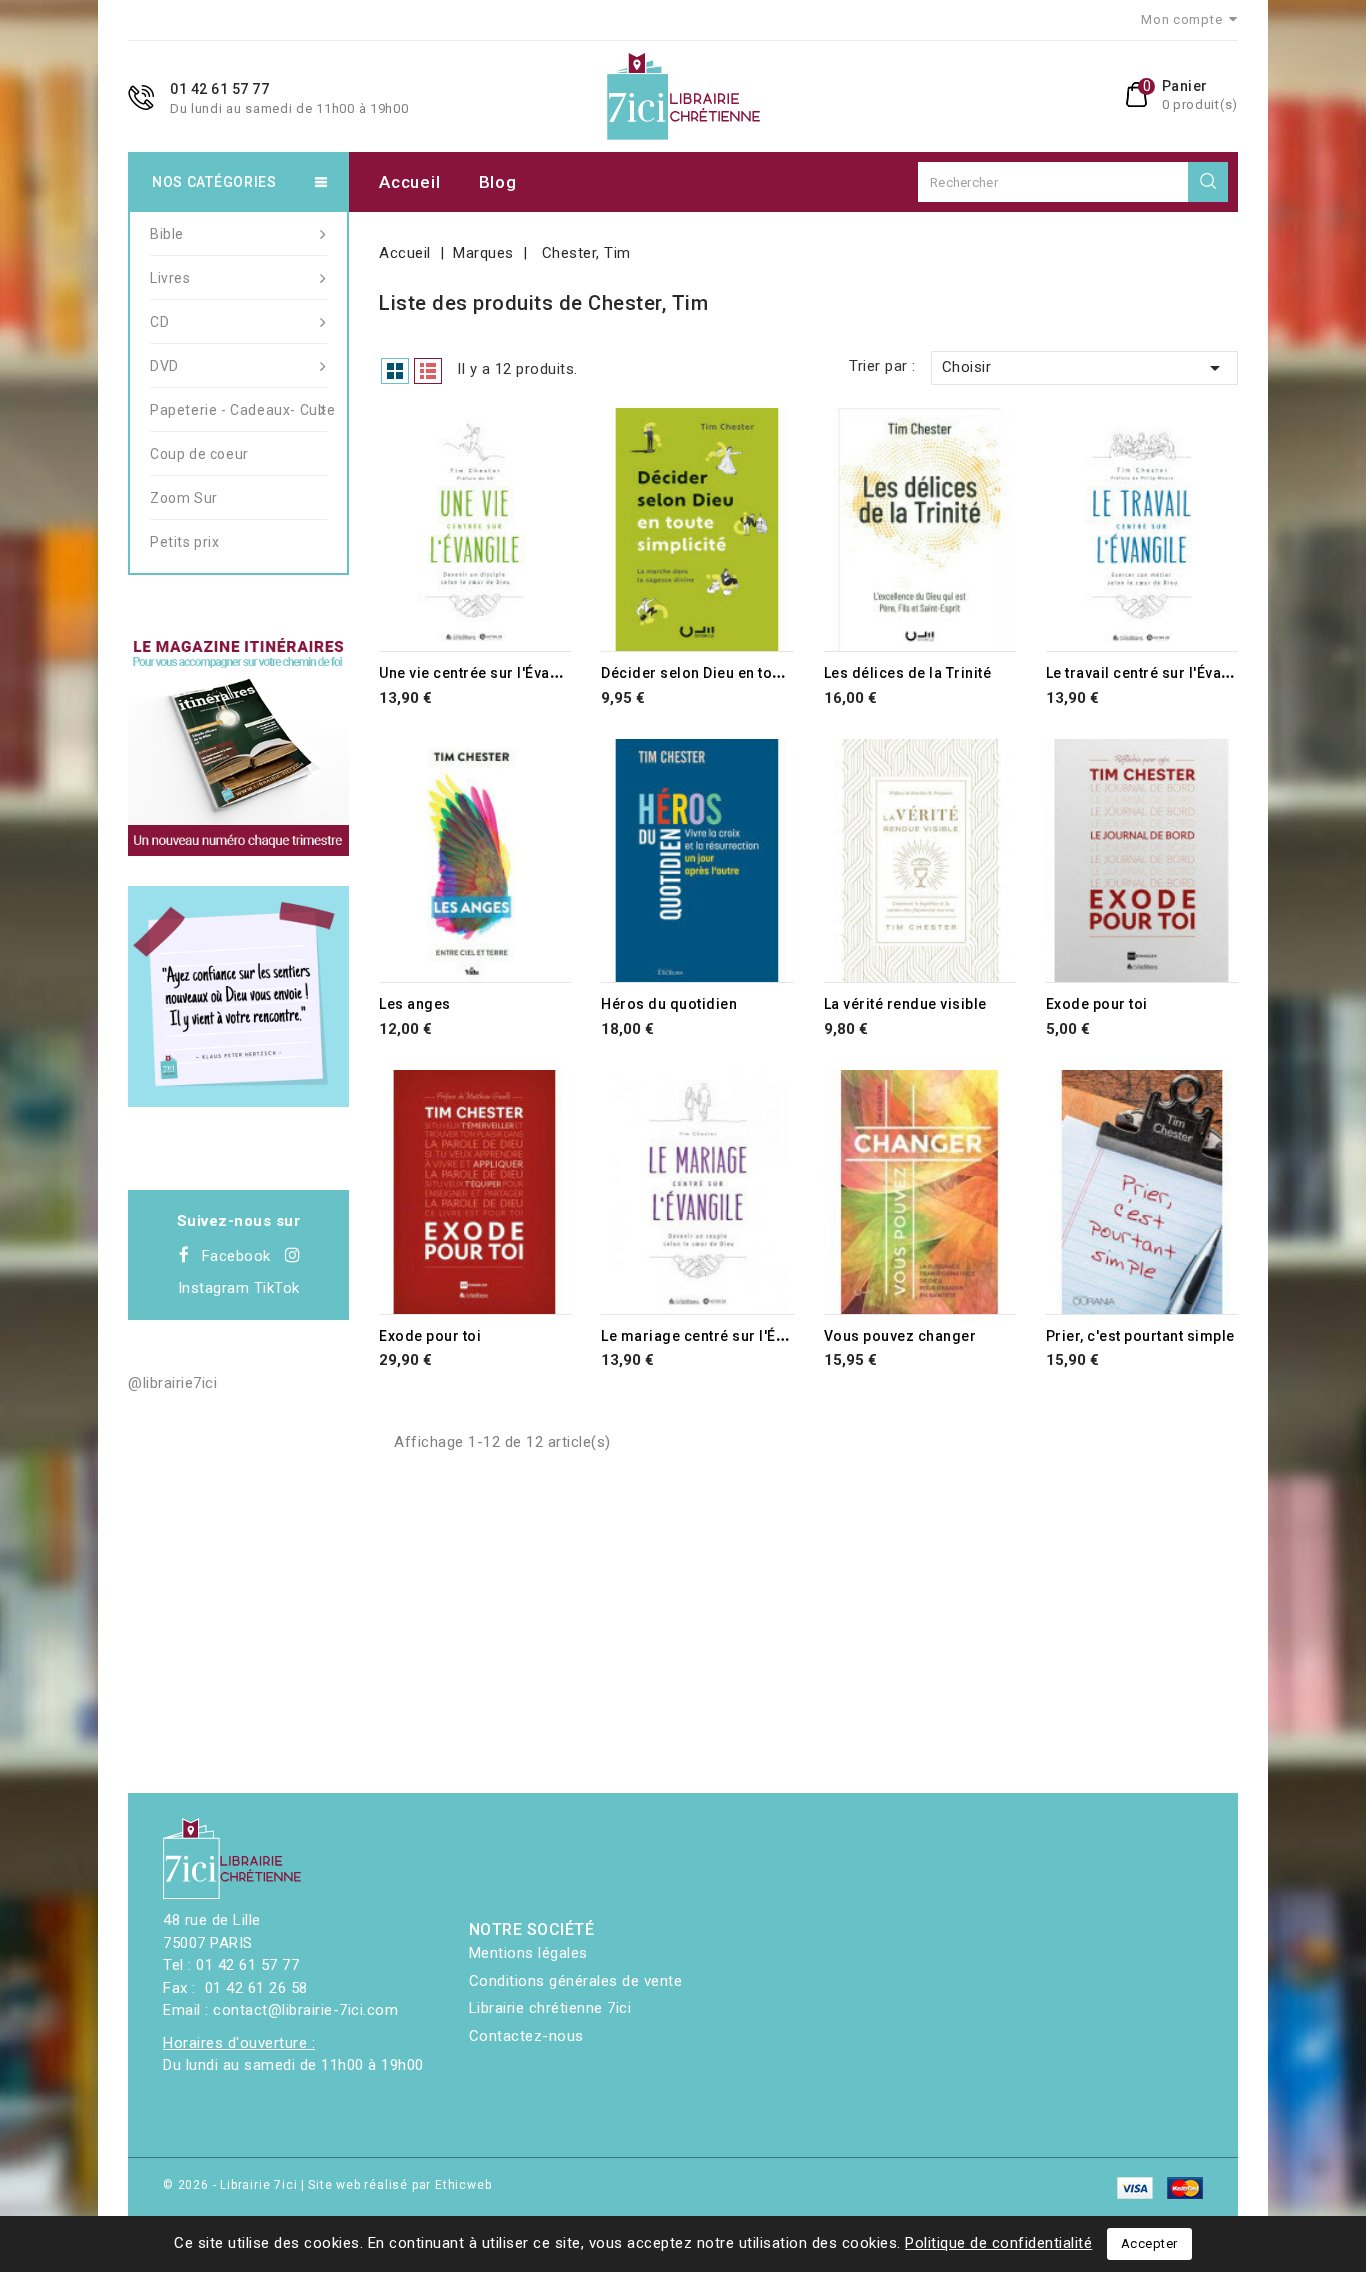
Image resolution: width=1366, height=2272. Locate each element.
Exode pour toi (1097, 1004)
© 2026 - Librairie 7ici (232, 2185)
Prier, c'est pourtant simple (1140, 1336)
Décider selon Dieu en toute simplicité (734, 673)
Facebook (236, 1256)
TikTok (277, 1288)
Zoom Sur (184, 498)
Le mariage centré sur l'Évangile (714, 1336)
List (428, 371)
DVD (164, 366)
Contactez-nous (526, 2036)
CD (159, 322)
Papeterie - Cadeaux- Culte (238, 410)
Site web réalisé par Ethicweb (399, 2185)
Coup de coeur (199, 454)
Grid (395, 371)
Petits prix (185, 542)
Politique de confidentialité (998, 2243)
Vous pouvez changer (900, 1336)
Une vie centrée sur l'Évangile (482, 673)
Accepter (1149, 2243)
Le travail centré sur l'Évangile (1151, 673)
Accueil (409, 182)
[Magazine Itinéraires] (238, 745)
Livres (170, 278)
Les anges (415, 1004)
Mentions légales (528, 1953)
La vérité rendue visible (905, 1004)
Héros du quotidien (669, 1004)
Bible (167, 234)
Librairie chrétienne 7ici (550, 2008)
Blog (498, 182)
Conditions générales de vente (576, 1981)
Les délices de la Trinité (908, 673)
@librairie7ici (172, 1383)
